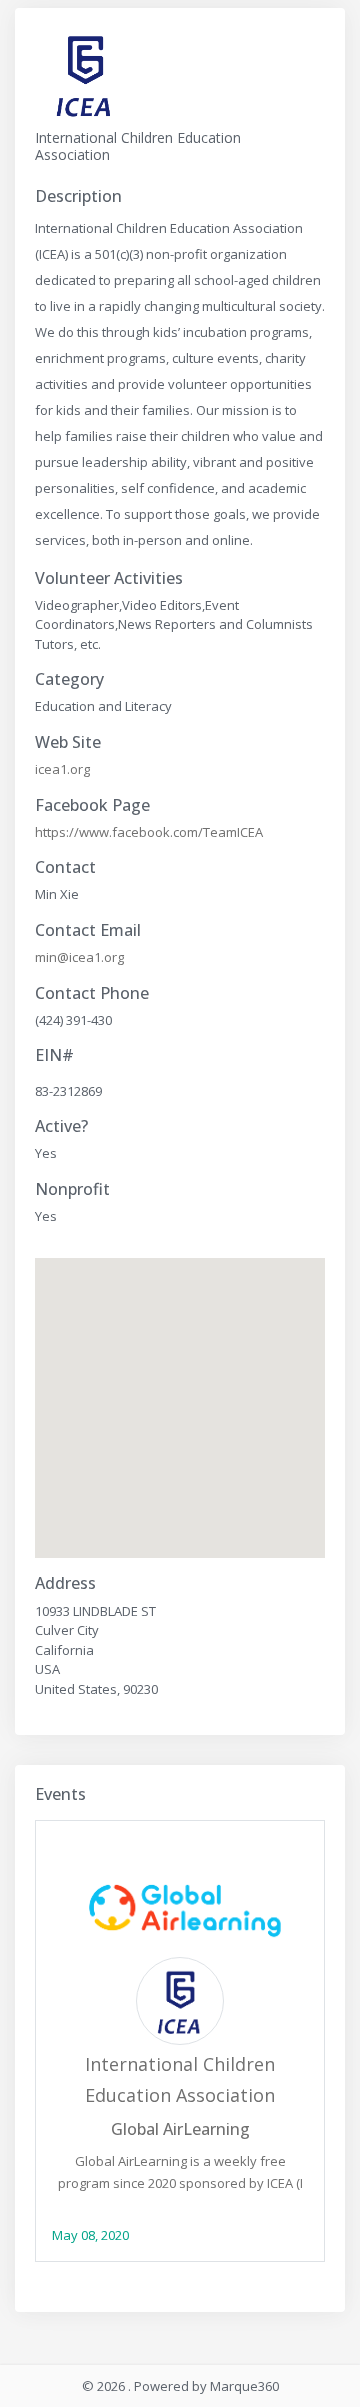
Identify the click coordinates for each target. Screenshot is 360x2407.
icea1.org (62, 769)
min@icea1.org (79, 957)
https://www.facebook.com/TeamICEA (149, 832)
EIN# (54, 1055)
